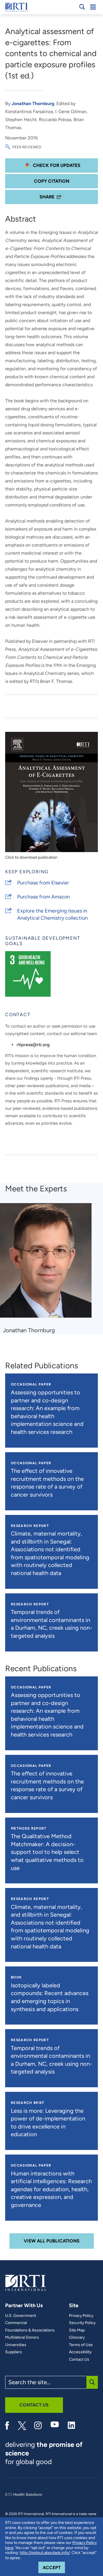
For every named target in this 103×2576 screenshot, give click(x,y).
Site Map (77, 2330)
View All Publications (52, 2241)
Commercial (16, 2323)
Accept (54, 2567)
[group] (49, 1269)
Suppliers (14, 2352)
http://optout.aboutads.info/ (45, 2553)
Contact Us (79, 2360)
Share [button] (47, 197)
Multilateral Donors (22, 2337)
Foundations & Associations (30, 2330)
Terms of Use (81, 2345)
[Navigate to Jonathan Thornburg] (48, 1263)
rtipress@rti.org (33, 1045)
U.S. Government (21, 2316)
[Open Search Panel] (82, 7)
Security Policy (82, 2323)
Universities (16, 2345)
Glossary (77, 2337)
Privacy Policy (81, 2316)
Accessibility (80, 2352)
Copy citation (52, 181)
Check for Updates (56, 165)
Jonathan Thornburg (33, 104)
